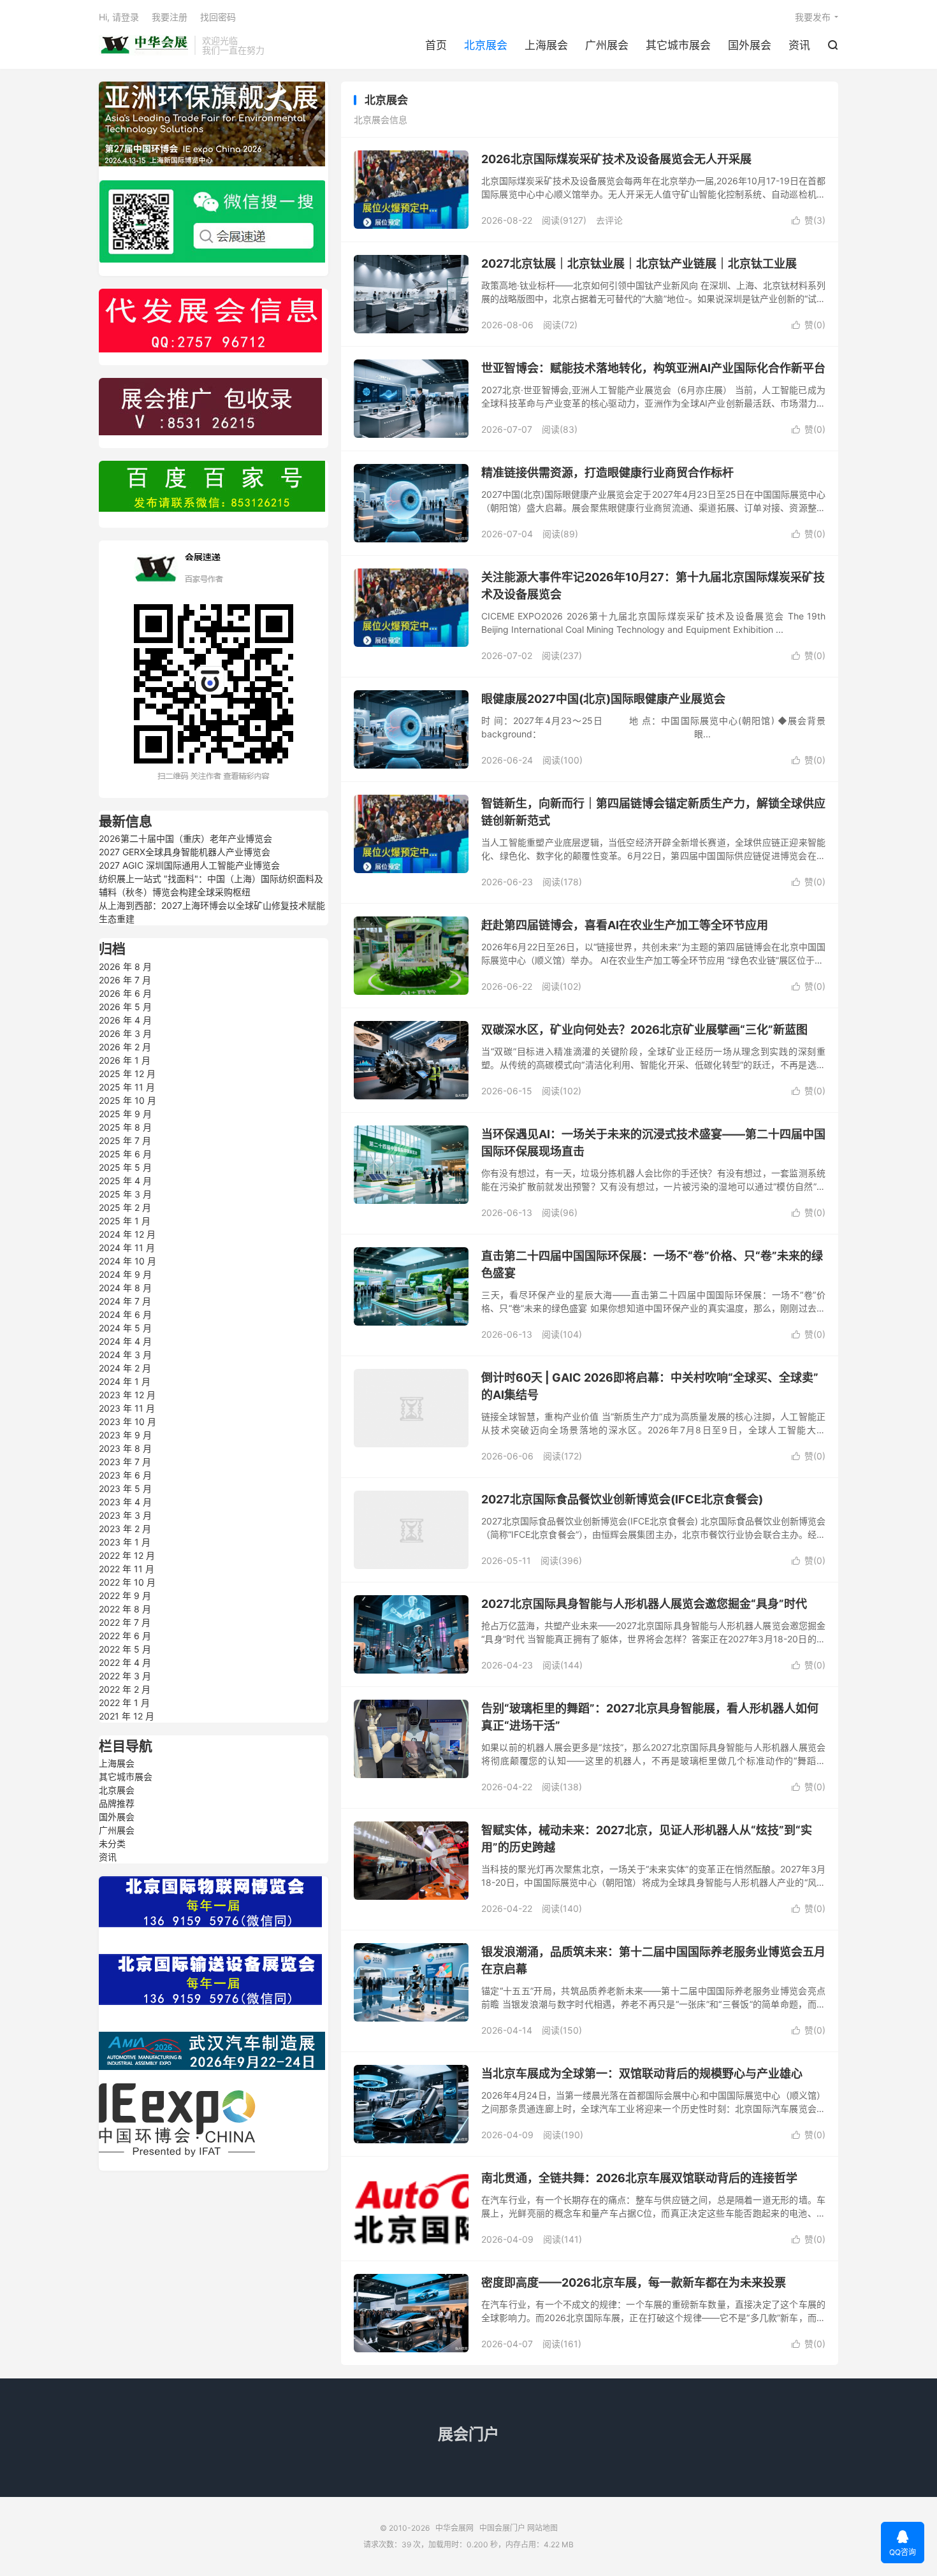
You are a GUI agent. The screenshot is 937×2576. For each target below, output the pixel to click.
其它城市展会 (678, 45)
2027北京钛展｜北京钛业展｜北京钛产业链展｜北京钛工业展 (639, 264)
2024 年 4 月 (125, 1341)
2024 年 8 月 (125, 1288)
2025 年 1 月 (125, 1221)
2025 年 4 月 (125, 1181)
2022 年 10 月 (127, 1582)
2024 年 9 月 (125, 1274)
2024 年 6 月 (125, 1314)
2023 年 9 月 (125, 1435)
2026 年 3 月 (125, 1033)
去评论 (609, 220)
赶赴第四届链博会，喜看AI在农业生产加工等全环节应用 (625, 925)
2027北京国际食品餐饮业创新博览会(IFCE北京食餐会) (622, 1499)
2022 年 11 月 (127, 1569)
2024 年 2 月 (125, 1368)
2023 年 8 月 (125, 1448)
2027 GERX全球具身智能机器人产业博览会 (185, 852)
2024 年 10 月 (127, 1261)
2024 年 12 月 (127, 1234)
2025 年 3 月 (125, 1194)
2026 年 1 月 (125, 1060)
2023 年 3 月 (125, 1515)
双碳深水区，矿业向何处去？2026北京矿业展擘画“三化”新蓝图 (644, 1030)
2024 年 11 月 (127, 1248)
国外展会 (750, 45)
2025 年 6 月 (125, 1154)
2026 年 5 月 (125, 1007)
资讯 (799, 45)
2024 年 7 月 (125, 1301)
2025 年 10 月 (127, 1100)
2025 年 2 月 (125, 1207)
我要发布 (813, 17)
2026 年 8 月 (125, 966)
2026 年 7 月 (125, 980)
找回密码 (218, 17)
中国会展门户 (502, 2528)
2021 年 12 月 (127, 1716)
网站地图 (542, 2528)
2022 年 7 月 (125, 1622)
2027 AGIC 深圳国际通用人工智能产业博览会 (189, 865)
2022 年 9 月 (125, 1596)
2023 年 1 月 (125, 1542)
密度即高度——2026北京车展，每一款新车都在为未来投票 (634, 2283)
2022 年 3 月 (125, 1676)
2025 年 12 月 (127, 1074)
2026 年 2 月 (125, 1047)
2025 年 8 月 (125, 1127)
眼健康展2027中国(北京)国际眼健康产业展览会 (603, 699)
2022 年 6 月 (125, 1636)
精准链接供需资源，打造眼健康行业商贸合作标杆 (607, 473)
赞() (809, 220)
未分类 (112, 1843)
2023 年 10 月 (127, 1422)
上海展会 (546, 45)
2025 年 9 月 (125, 1114)
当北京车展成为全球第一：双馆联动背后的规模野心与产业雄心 (642, 2073)
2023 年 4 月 (125, 1502)
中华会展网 (143, 45)
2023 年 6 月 (125, 1475)
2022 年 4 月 (125, 1662)
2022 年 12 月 (127, 1555)
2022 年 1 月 (124, 1703)
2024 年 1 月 (125, 1381)
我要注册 (170, 17)
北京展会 (486, 45)
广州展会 (607, 45)
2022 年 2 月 (125, 1689)
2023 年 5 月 (125, 1488)
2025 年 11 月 (127, 1087)
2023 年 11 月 (127, 1408)
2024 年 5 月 (125, 1328)
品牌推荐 (117, 1803)
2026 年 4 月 (125, 1020)
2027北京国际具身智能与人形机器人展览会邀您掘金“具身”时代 (644, 1604)
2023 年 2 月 (125, 1529)
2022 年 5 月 (125, 1649)
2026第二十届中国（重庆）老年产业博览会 (185, 838)
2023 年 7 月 (125, 1462)
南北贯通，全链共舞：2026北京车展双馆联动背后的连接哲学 (639, 2178)
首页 (436, 45)
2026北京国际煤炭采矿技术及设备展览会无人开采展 (616, 159)
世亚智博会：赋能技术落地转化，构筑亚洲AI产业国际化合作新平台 (653, 368)
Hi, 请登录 (119, 17)
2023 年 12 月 (127, 1395)
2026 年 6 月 (125, 993)
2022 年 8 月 (125, 1609)
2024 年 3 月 (125, 1355)
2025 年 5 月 (125, 1167)
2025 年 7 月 (125, 1140)
